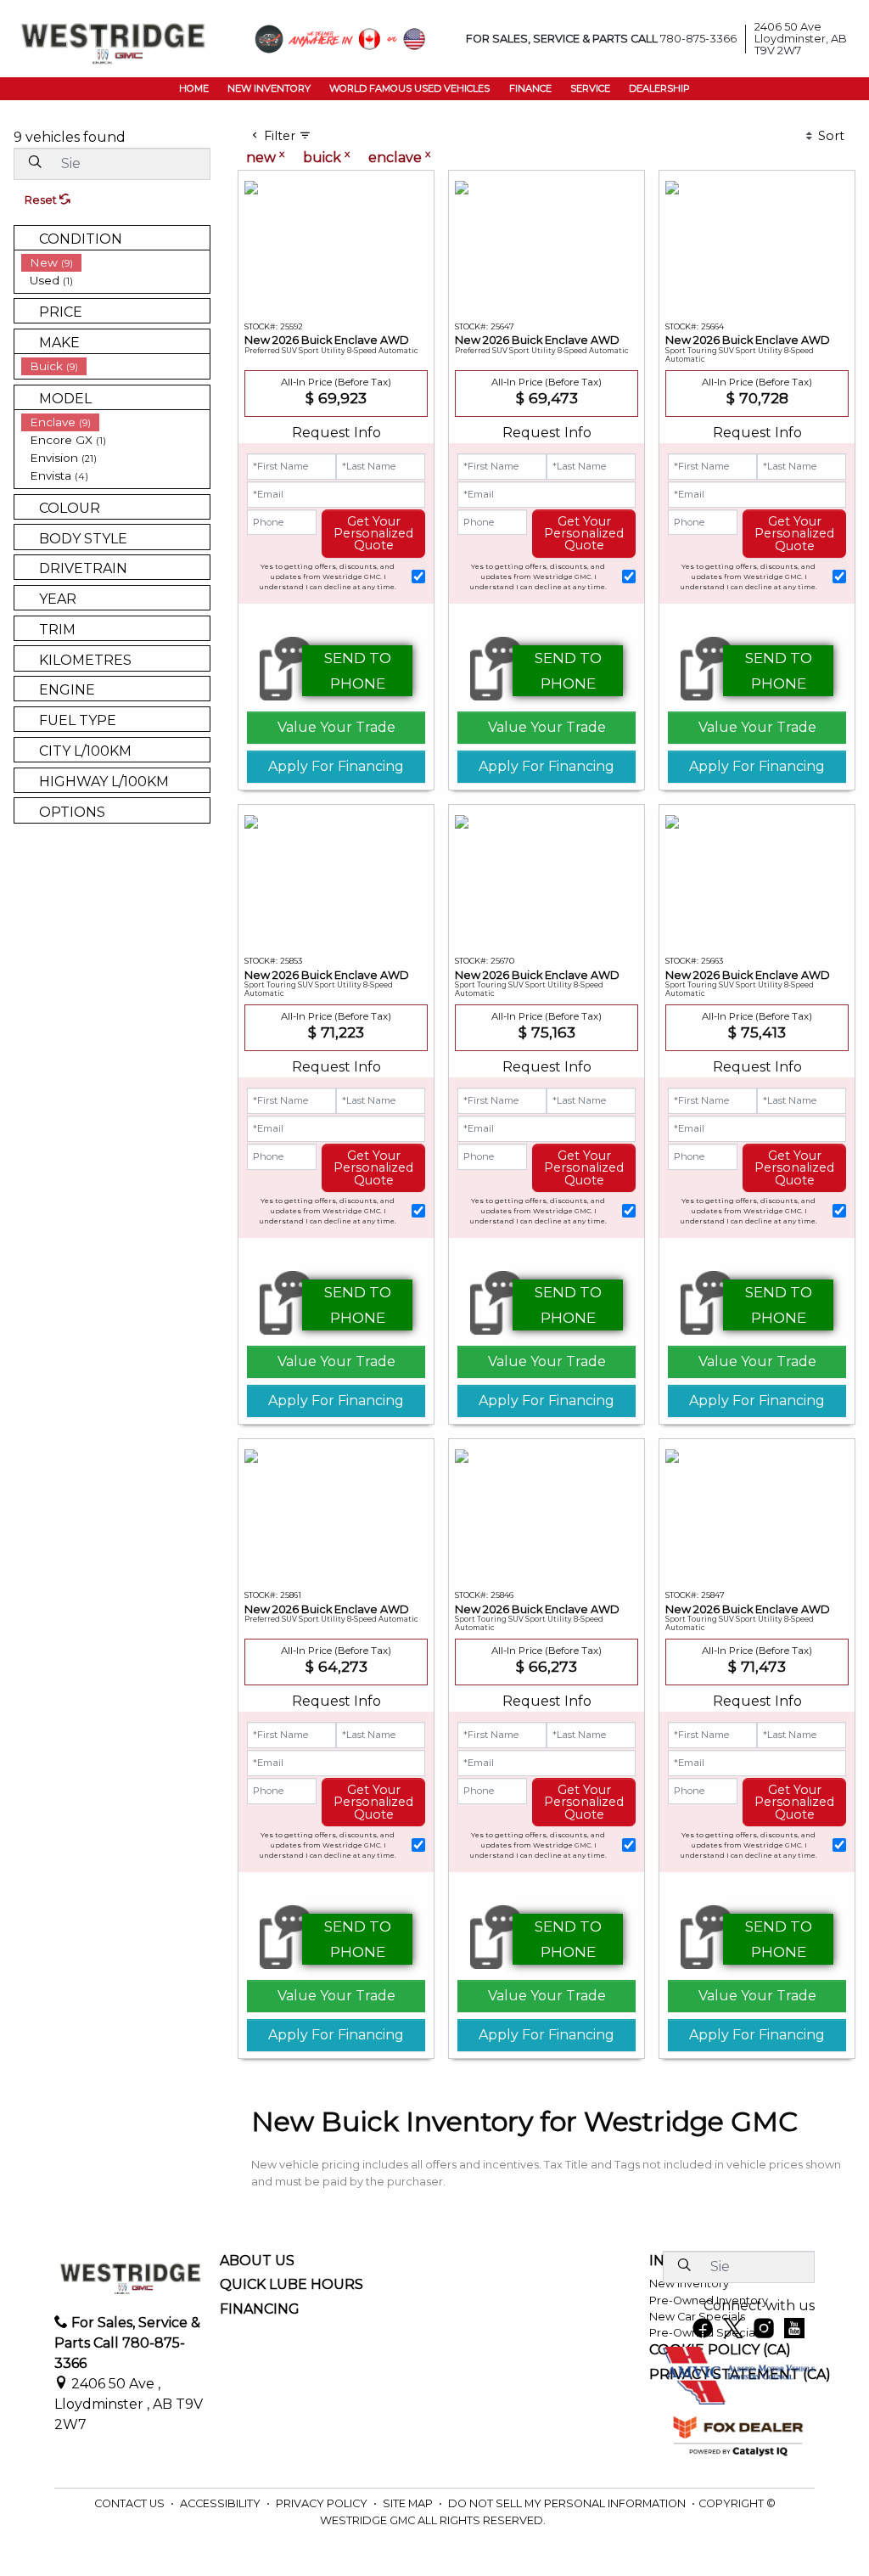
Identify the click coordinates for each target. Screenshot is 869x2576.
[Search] (35, 163)
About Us (257, 2261)
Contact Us (131, 2503)
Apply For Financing (336, 766)
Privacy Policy (323, 2503)
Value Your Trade (336, 727)
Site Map (409, 2503)
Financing (260, 2309)
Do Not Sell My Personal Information (568, 2503)
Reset (42, 200)
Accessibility (221, 2503)
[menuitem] (115, 263)
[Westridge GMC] (113, 38)
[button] (193, 88)
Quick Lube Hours (292, 2285)
